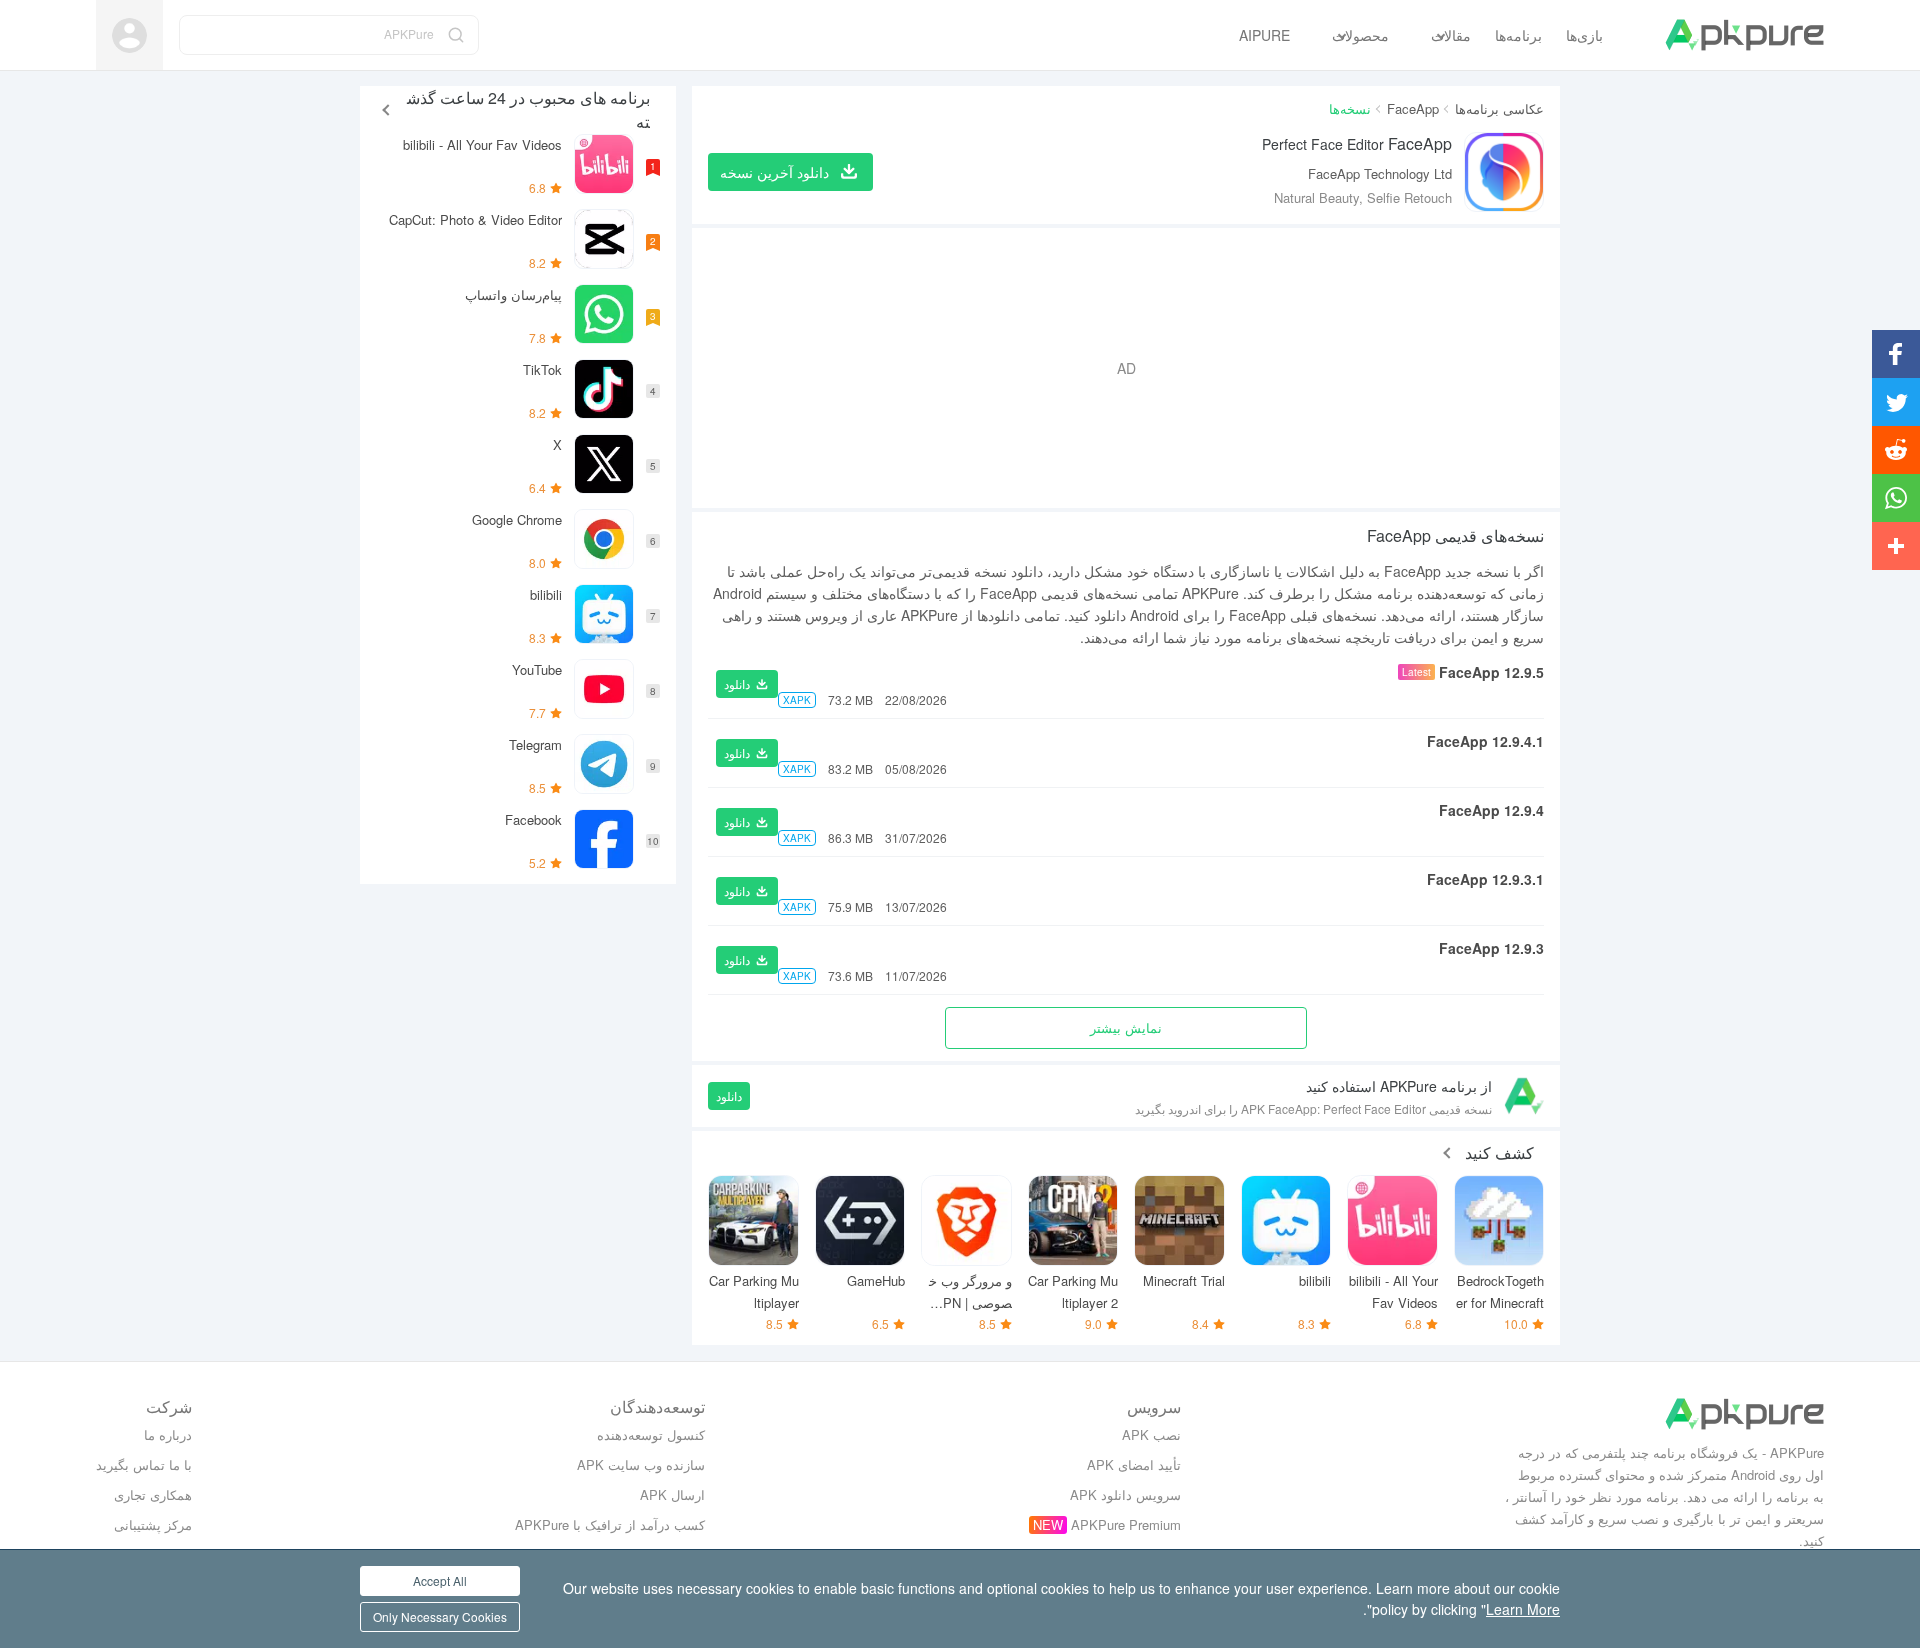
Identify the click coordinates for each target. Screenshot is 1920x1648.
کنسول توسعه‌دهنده (651, 1434)
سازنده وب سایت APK (641, 1464)
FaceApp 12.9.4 (1491, 810)
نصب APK (1151, 1434)
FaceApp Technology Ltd (1380, 173)
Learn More (1523, 1609)
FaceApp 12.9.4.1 (1485, 741)
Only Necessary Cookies (440, 1616)
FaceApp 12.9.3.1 (1485, 879)
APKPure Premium (1126, 1524)
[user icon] (129, 35)
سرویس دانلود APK (1125, 1494)
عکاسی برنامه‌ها (1499, 108)
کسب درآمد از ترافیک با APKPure (610, 1524)
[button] (747, 684)
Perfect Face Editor (1357, 143)
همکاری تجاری (153, 1494)
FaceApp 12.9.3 (1491, 948)
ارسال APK (672, 1494)
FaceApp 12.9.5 (1491, 672)
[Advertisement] (1126, 368)
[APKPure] (1744, 35)
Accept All (440, 1580)
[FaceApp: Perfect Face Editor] (1504, 172)
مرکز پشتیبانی (153, 1524)
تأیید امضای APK (1134, 1464)
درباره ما (168, 1434)
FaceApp (1413, 108)
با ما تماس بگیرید (144, 1464)
